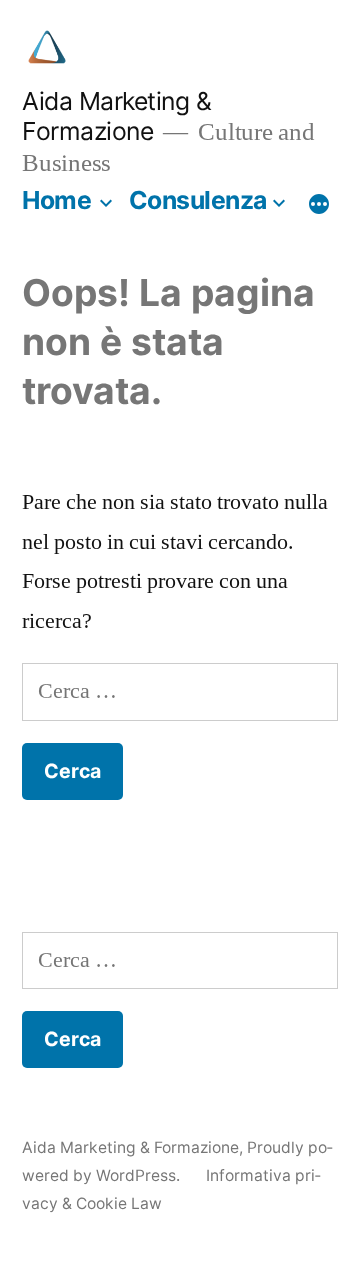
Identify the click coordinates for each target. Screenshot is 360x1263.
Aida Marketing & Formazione (116, 116)
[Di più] (319, 204)
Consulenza (198, 200)
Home (56, 200)
